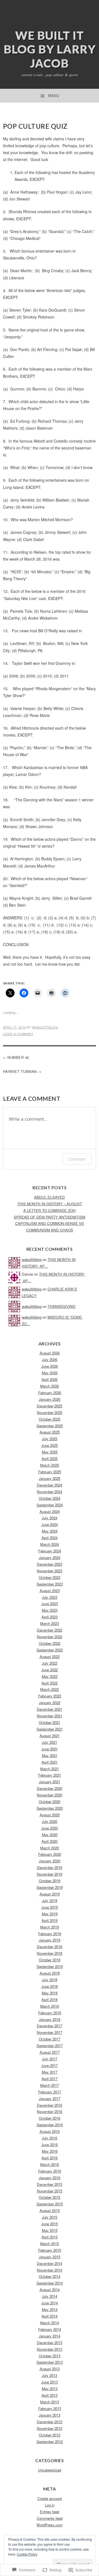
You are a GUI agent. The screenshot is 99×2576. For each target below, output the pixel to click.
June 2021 (50, 1749)
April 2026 (50, 1379)
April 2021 (50, 1762)
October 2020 (50, 1802)
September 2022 (50, 1650)
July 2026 (50, 1360)
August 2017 (50, 2052)
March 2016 (50, 2164)
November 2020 (50, 1795)
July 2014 (50, 2296)
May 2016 (50, 2151)
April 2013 (50, 2395)
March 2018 (50, 2006)
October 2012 (50, 2435)
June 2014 (50, 2303)
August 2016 (50, 2131)
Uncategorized (50, 2470)
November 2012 (50, 2428)
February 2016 (50, 2171)
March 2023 (50, 1623)
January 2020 (50, 1861)
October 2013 (50, 2356)
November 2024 (50, 1492)
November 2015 (50, 2191)
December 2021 (50, 1709)
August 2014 (50, 2290)
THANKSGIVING (61, 1306)
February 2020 (50, 1854)
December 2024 (50, 1485)
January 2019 (50, 1940)
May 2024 (50, 1531)
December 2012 (50, 2422)
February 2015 (50, 2250)
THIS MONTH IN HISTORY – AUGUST (50, 1204)
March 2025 (50, 1465)
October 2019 (50, 1881)
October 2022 (50, 1643)
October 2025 (50, 1419)
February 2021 (50, 1775)
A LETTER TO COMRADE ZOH (50, 1210)
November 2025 (50, 1412)
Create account (50, 2498)
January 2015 (50, 2257)
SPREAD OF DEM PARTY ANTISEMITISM (50, 1217)
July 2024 (50, 1518)
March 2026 (50, 1386)
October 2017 (50, 2039)
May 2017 (50, 2072)
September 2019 (50, 1887)
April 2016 (50, 2158)
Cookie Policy (27, 2554)
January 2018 (50, 2019)
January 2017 (50, 2099)
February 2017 (50, 2092)
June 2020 (50, 1828)
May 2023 (50, 1610)
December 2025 (50, 1406)
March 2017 (50, 2085)
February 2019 (50, 1934)
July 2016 (50, 2138)
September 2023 (50, 1584)
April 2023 (50, 1617)
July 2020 (50, 1821)
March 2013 (50, 2402)
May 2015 (50, 2230)
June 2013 (50, 2382)
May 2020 (50, 1835)
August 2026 (50, 1353)
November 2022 (50, 1637)
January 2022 (50, 1703)
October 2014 (50, 2276)
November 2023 (50, 1571)
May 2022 (50, 1676)
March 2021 (50, 1769)
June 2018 (50, 1986)
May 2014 (50, 2309)
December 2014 (50, 2263)
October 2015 (50, 2197)
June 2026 (50, 1366)
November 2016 (50, 2112)
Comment (77, 1159)
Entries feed (50, 2512)
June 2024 (50, 1524)
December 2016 (50, 2105)
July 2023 (50, 1597)
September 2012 (50, 2442)
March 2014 (50, 2323)
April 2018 (50, 2000)
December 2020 (50, 1788)
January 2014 (50, 2336)
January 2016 (50, 2178)
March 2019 (50, 1927)
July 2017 (50, 2059)
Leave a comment (18, 1034)
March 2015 (50, 2244)
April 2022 (50, 1683)
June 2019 (50, 1907)
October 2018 (50, 1960)
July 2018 (50, 1980)
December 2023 (50, 1564)
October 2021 (50, 1722)
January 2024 (50, 1558)
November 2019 (50, 1874)
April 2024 (50, 1538)
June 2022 (50, 1670)
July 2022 (50, 1663)
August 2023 (50, 1591)
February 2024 (50, 1551)
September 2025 (50, 1426)
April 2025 (50, 1459)
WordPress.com (50, 2525)
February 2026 (50, 1393)
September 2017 (50, 2046)
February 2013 (50, 2408)
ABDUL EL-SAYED (50, 1197)
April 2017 (50, 2079)
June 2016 (50, 2145)
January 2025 (50, 1478)
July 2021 (50, 1742)
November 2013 (50, 2349)
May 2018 (50, 1993)
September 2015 (50, 2204)
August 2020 (50, 1815)
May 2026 (50, 1373)
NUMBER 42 (18, 1057)
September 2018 (50, 1966)
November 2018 (50, 1953)
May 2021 (50, 1756)
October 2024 (50, 1498)
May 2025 (50, 1452)
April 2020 (50, 1841)
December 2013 (50, 2343)
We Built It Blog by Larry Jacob (50, 49)
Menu (54, 96)
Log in (50, 2505)
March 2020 (50, 1848)
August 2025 (50, 1432)
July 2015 (50, 2217)
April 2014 (50, 2316)
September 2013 (50, 2362)
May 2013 (50, 2389)
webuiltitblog (45, 1027)
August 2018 (50, 1973)
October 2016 (50, 2118)
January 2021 (50, 1782)
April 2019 (50, 1920)
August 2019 (50, 1894)
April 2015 (50, 2237)
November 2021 (50, 1716)
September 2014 (50, 2283)
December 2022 (50, 1630)
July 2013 (50, 2375)
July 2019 (50, 1901)
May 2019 (50, 1914)
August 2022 (50, 1657)
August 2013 (50, 2369)
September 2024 (50, 1505)
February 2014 (50, 2329)
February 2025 (50, 1472)
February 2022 (50, 1696)
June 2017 (50, 2065)
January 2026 (50, 1399)
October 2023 (50, 1577)
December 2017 (50, 2026)
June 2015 (50, 2224)
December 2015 (50, 2184)
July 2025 (50, 1439)
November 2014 (50, 2270)
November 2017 (50, 2032)
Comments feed (50, 2518)
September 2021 (50, 1729)
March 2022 (50, 1689)
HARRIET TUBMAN (20, 1071)
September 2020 (50, 1808)
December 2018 (50, 1947)
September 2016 (50, 2125)
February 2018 (50, 2013)
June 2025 (50, 1445)
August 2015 (50, 2211)
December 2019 (50, 1867)
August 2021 (50, 1736)
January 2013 (50, 2415)
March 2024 (50, 1544)
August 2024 (50, 1511)
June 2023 (50, 1604)
